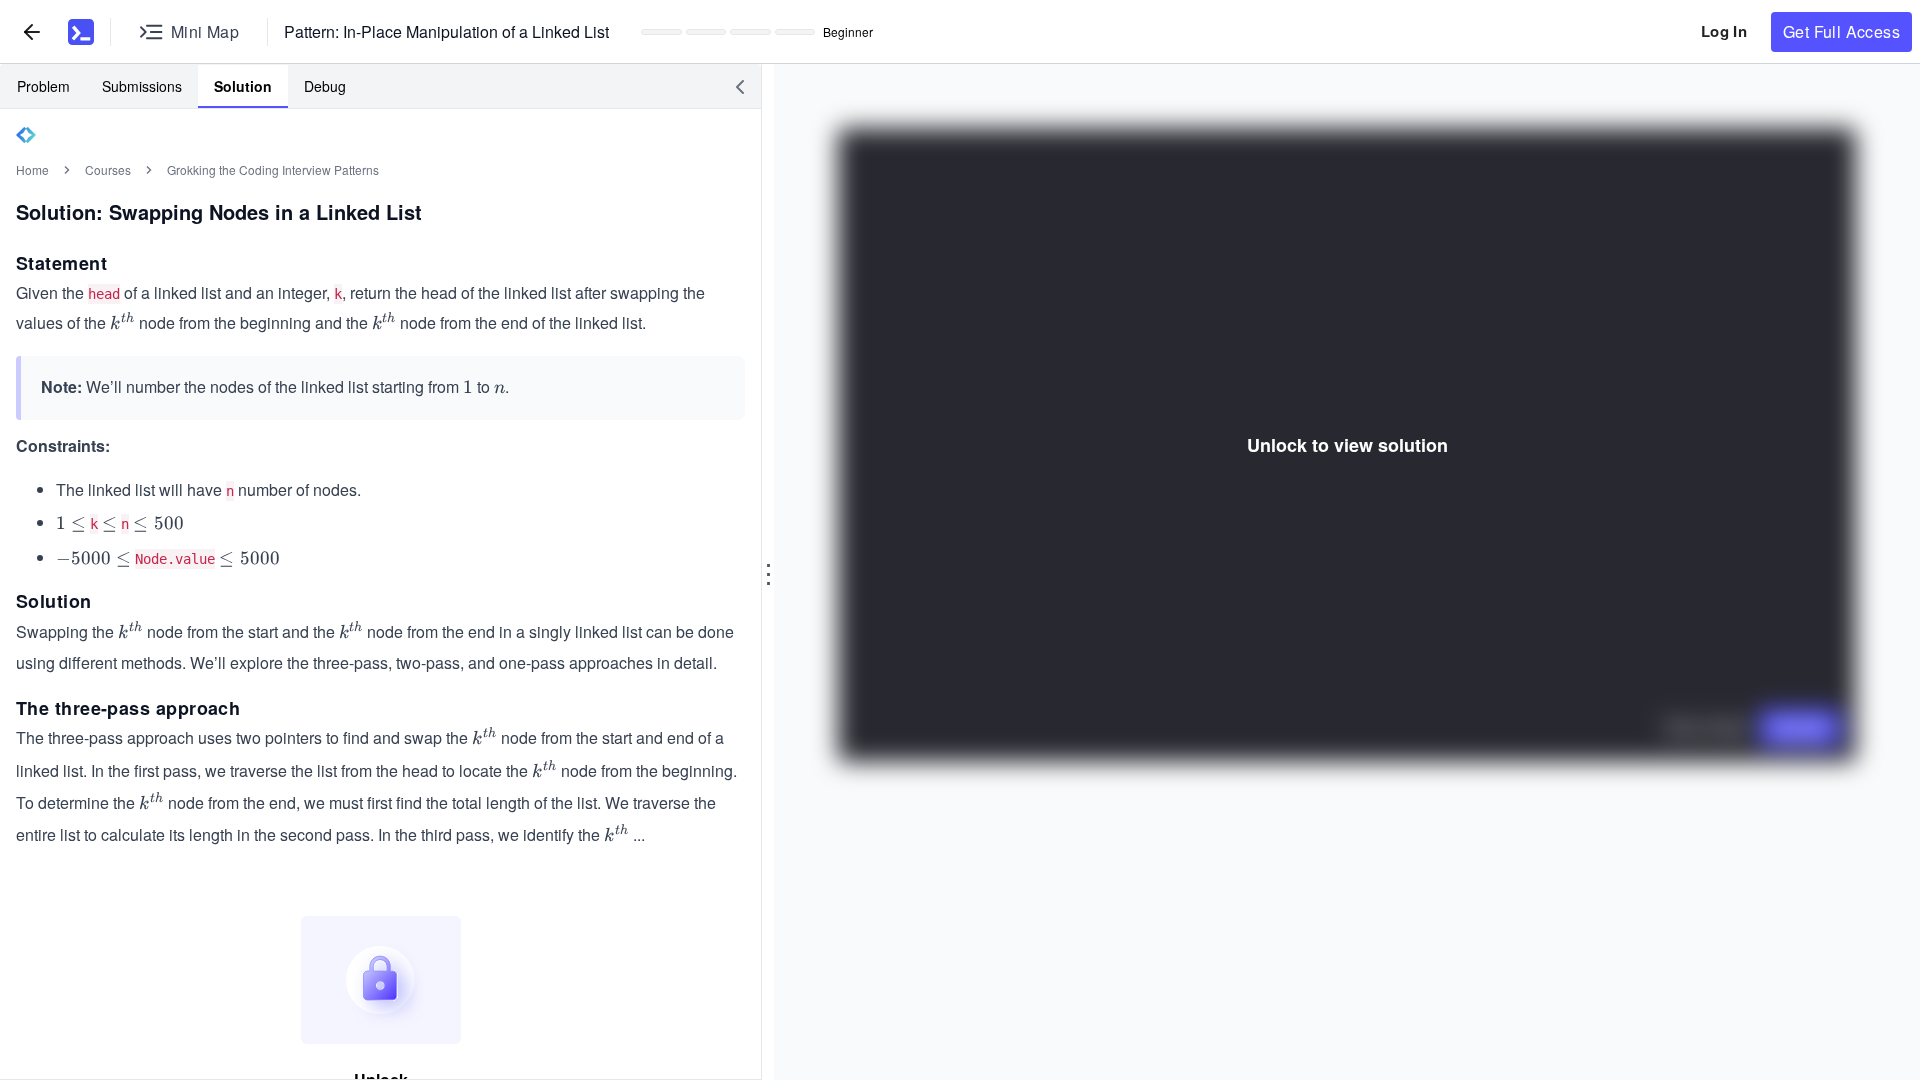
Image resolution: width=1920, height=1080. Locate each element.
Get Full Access (1841, 31)
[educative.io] (81, 32)
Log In (1724, 31)
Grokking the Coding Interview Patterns (273, 169)
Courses (108, 169)
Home (32, 169)
